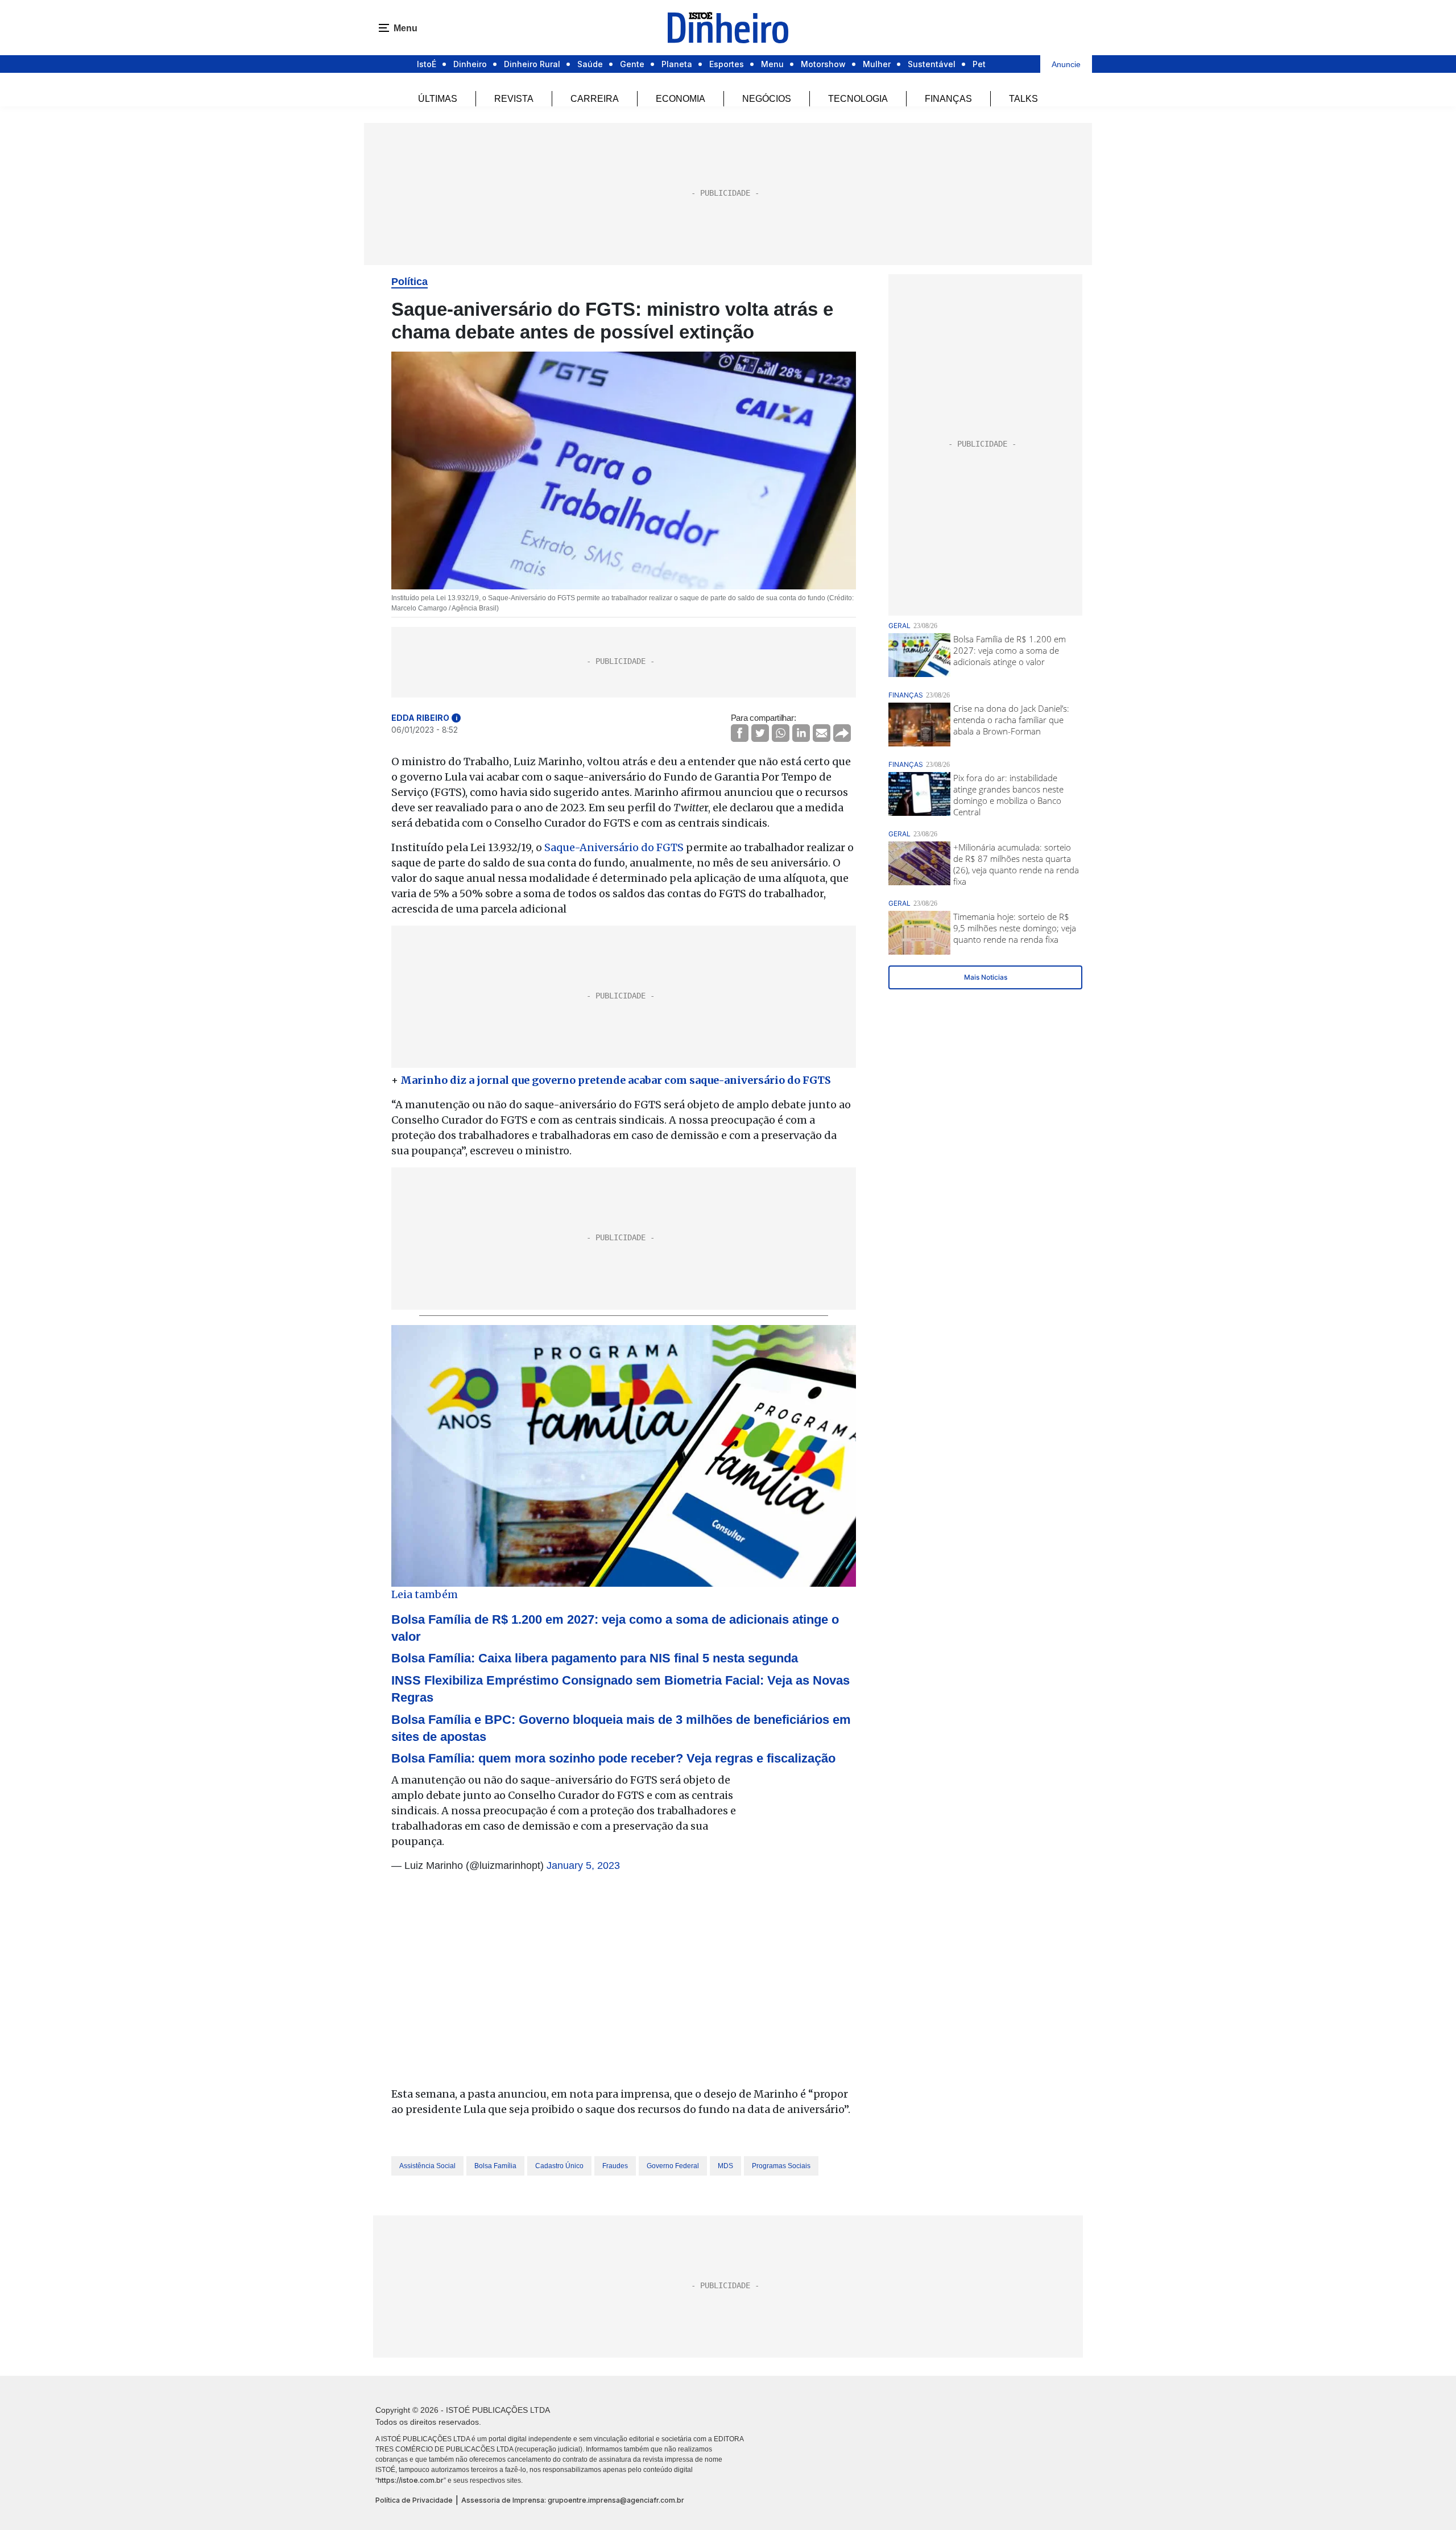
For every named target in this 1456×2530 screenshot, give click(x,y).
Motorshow (823, 64)
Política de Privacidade (414, 2500)
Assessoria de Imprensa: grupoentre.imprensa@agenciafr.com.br (573, 2500)
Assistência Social (427, 2166)
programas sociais (781, 2166)
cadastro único (559, 2166)
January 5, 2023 (583, 1865)
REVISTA (514, 99)
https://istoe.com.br (411, 2480)
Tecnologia (858, 99)
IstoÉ (427, 64)
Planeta (677, 64)
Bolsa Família (495, 2166)
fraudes (615, 2166)
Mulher (877, 64)
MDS (725, 2166)
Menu (772, 64)
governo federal (673, 2166)
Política (409, 282)
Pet (979, 64)
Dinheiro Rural (532, 64)
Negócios (767, 99)
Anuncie (1066, 64)
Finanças (948, 99)
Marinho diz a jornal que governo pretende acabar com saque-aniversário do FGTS (616, 1080)
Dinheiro (470, 64)
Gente (632, 64)
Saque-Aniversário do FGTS (614, 847)
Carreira (595, 99)
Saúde (590, 64)
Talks (1023, 99)
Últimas (438, 99)
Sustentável (932, 64)
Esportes (727, 64)
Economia (681, 99)
